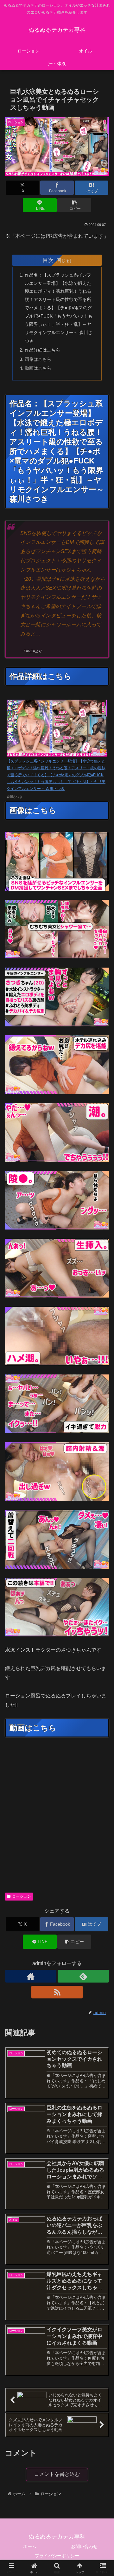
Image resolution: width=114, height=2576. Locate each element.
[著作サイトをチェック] (31, 1976)
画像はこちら (38, 359)
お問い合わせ (84, 2546)
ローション (22, 1896)
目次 (48, 260)
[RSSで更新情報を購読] (57, 1992)
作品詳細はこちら (42, 350)
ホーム (30, 2546)
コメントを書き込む (57, 2474)
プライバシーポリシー (57, 2556)
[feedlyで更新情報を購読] (83, 1976)
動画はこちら (38, 368)
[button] (74, 205)
